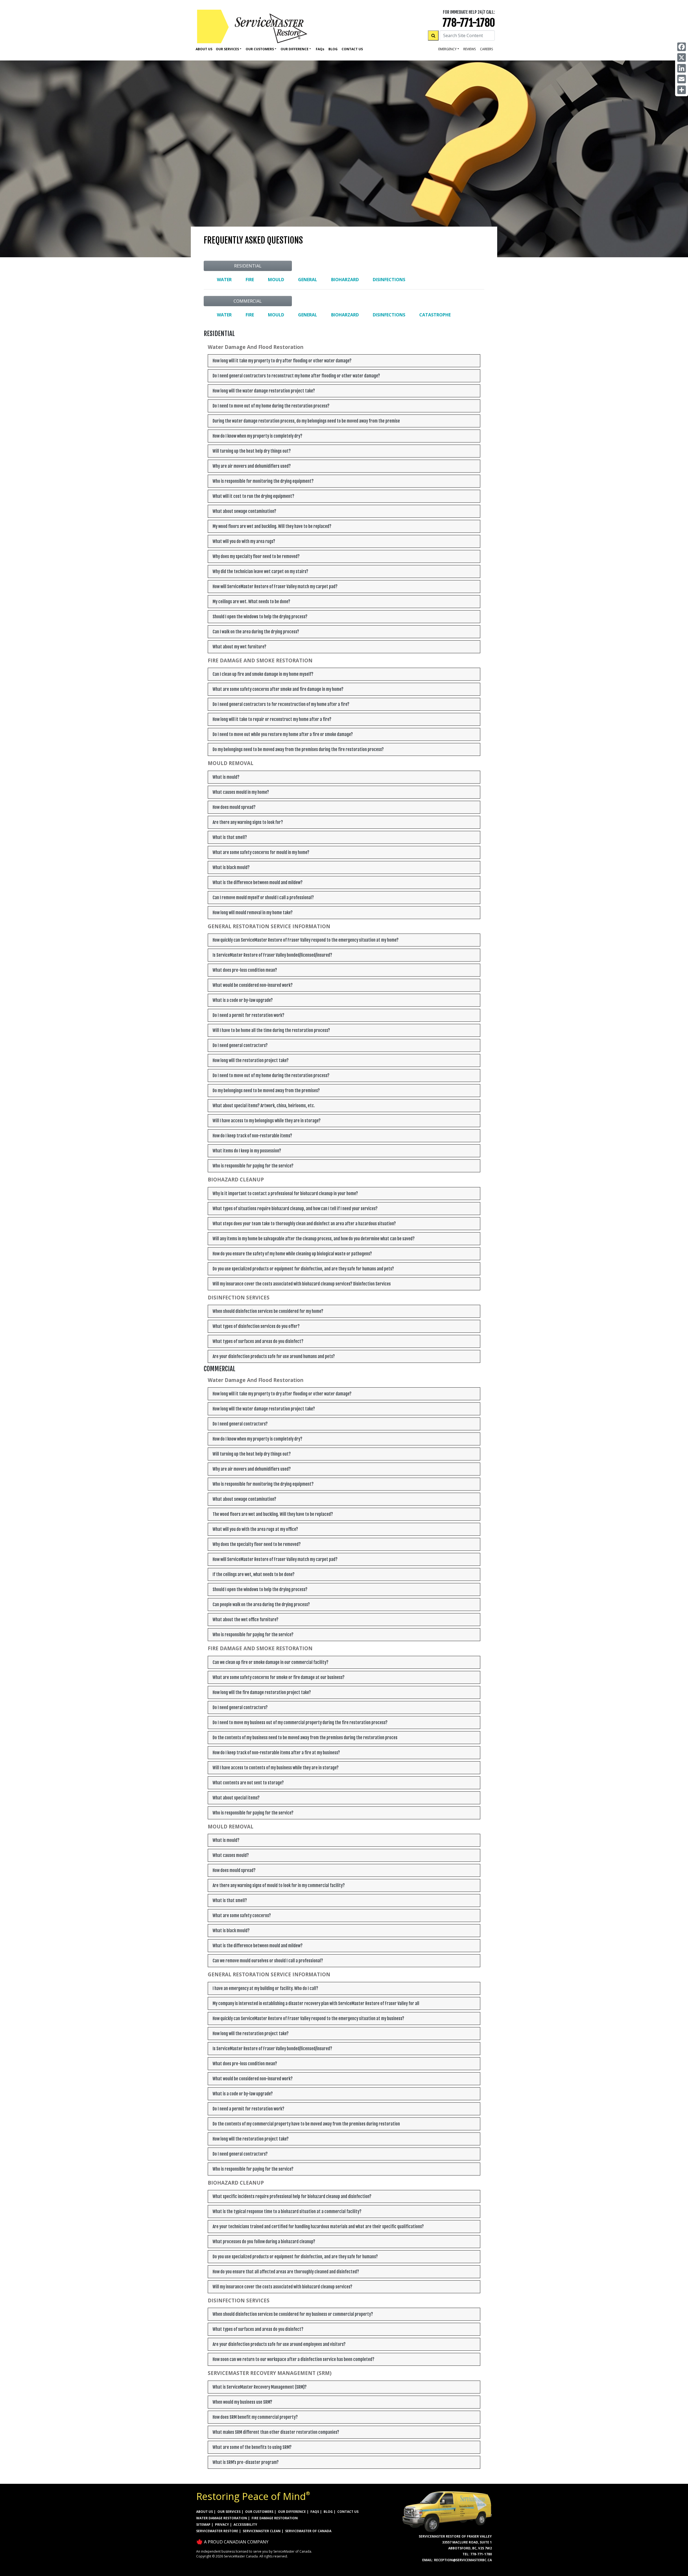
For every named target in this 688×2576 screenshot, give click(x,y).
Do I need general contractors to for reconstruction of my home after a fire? (281, 704)
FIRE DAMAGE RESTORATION (275, 2518)
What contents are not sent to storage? (248, 1783)
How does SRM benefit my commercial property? (255, 2417)
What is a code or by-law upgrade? (243, 1000)
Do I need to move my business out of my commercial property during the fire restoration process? (300, 1723)
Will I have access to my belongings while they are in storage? (267, 1121)
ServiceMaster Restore (217, 2531)
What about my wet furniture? (239, 647)
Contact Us (352, 49)
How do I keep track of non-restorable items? (252, 1136)
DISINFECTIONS (389, 280)
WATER (224, 280)
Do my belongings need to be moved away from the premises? (266, 1091)
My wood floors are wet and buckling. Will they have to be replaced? (272, 526)
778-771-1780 (469, 23)
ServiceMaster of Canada (308, 2531)
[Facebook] (682, 47)
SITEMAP (203, 2525)
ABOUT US (205, 2512)
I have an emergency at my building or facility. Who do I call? (265, 1988)
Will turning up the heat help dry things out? (252, 451)
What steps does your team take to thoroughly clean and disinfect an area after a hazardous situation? (304, 1224)
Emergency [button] (447, 49)
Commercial (248, 301)
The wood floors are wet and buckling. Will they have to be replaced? (273, 1514)
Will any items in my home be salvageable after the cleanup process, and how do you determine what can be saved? (314, 1239)
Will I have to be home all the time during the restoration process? (271, 1030)
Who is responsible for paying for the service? (253, 1166)
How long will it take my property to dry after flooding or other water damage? (282, 361)
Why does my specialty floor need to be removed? (256, 556)
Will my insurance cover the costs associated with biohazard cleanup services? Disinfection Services (302, 1284)
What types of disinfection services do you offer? (256, 1326)
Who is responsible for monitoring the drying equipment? (263, 481)
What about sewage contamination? (244, 511)
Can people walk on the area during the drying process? (261, 1605)
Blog (333, 49)
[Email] (682, 79)
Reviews (470, 49)
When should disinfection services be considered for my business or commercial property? (293, 2314)
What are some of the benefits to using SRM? (252, 2447)
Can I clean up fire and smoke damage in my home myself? (263, 674)
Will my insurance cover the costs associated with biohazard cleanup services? (282, 2287)
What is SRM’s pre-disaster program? (246, 2462)
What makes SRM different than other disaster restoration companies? (276, 2432)
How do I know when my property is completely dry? (257, 436)
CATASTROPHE (435, 315)
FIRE (250, 280)
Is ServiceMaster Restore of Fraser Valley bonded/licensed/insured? (272, 955)
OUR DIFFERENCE (292, 2512)
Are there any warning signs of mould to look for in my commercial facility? (279, 1885)
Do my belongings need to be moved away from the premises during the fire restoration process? (298, 749)
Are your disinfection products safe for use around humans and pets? (274, 1356)
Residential (248, 266)
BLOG (328, 2512)
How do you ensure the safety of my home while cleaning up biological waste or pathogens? (292, 1254)
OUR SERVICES (229, 2512)
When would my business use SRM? (242, 2402)
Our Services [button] (227, 49)
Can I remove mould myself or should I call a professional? (263, 898)
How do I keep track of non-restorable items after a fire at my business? (276, 1753)
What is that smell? (230, 837)
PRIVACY (222, 2525)
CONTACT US (348, 2512)
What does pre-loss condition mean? (245, 970)
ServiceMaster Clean (262, 2531)
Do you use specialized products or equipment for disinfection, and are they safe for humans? (295, 2257)
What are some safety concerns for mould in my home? (261, 852)
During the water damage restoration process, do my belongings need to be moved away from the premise (306, 421)
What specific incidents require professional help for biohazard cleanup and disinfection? (292, 2196)
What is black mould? (231, 867)
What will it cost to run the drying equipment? (253, 496)
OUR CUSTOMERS (259, 2512)
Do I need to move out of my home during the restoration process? (271, 406)
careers (486, 49)
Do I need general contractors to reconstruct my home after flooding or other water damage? (296, 376)
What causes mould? (231, 1855)
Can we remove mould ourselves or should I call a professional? (268, 1961)
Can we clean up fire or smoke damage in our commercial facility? (270, 1662)
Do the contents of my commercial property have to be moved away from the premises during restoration (306, 2124)
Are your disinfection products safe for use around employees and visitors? (279, 2344)
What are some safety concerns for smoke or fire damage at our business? (279, 1677)
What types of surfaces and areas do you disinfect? (258, 1341)
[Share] (682, 90)
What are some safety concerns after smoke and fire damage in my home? (278, 689)
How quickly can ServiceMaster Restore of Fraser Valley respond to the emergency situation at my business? (308, 2018)
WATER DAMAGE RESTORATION (222, 2518)
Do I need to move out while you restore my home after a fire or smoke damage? (283, 734)
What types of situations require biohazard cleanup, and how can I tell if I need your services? (295, 1209)
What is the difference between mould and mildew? (258, 883)
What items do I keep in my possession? (247, 1151)
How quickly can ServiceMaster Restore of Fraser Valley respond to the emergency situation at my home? (306, 940)
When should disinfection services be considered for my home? (268, 1311)
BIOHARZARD (345, 280)
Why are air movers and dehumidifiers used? (252, 466)
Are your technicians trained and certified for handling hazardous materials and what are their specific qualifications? (318, 2227)
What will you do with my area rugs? (244, 541)
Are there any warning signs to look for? (248, 822)
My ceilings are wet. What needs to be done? (251, 602)
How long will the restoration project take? (251, 1060)
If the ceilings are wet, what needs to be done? (254, 1574)
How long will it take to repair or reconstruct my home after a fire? (272, 719)
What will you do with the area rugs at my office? (255, 1529)
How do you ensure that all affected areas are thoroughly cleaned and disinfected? (286, 2272)
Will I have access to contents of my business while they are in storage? (276, 1768)
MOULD (276, 280)
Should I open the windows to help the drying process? (260, 617)
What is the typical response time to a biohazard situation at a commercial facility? (287, 2211)
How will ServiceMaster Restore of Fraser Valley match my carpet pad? (275, 587)
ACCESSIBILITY (245, 2525)
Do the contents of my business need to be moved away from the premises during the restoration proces (305, 1738)
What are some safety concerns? (242, 1916)
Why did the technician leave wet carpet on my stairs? (260, 571)
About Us (204, 49)
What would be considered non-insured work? (253, 985)
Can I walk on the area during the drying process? (256, 632)
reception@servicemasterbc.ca (463, 2560)
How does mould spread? (234, 807)
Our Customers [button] (260, 49)
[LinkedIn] (682, 68)
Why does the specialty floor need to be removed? (257, 1544)
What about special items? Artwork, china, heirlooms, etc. (264, 1106)
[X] (682, 58)
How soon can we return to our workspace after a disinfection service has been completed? (293, 2359)
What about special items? (236, 1798)
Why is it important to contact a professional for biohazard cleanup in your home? (285, 1194)
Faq (320, 49)
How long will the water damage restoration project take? (264, 391)
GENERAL (308, 280)
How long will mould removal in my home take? (253, 913)
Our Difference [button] (295, 49)
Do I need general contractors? (240, 1045)
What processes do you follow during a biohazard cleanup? (264, 2242)
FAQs (315, 2512)
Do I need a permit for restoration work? (248, 1015)
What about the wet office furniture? (246, 1620)
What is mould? (226, 777)
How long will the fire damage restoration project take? (262, 1692)
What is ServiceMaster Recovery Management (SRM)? (260, 2387)
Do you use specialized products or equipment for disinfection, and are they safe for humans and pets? (303, 1269)
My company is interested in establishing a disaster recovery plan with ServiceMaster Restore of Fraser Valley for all (316, 2003)
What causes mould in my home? (241, 792)
